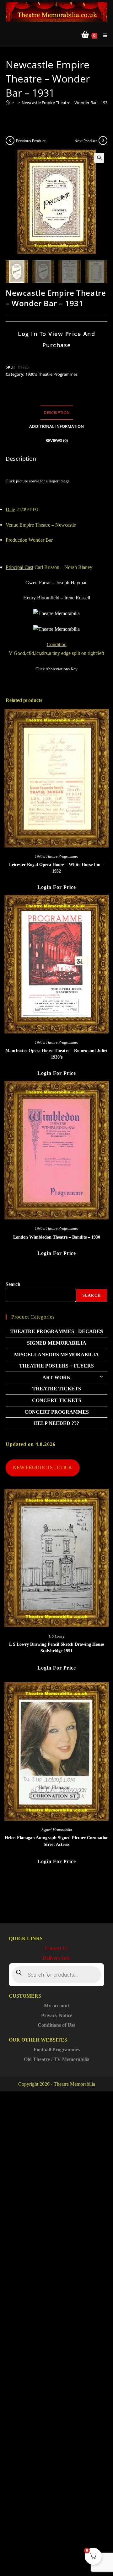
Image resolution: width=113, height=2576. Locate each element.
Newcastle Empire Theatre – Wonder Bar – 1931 (66, 103)
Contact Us (56, 1948)
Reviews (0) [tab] (57, 441)
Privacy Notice (57, 2015)
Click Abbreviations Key (56, 669)
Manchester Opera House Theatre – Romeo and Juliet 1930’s (56, 1054)
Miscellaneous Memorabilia (56, 1354)
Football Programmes (57, 2050)
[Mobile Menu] (103, 35)
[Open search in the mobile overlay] (56, 1975)
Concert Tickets (57, 1400)
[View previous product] (10, 141)
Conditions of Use (56, 2025)
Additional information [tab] (56, 426)
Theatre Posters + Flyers (56, 1366)
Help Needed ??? (56, 1423)
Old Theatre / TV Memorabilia (57, 2059)
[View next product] (103, 141)
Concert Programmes (57, 1412)
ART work (56, 1377)
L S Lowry (56, 1636)
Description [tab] (57, 413)
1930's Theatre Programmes (51, 374)
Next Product (86, 141)
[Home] (8, 103)
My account (56, 2006)
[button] (99, 158)
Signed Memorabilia (57, 1343)
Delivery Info (57, 1958)
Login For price (57, 887)
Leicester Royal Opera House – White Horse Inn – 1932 (56, 868)
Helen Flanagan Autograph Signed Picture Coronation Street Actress (57, 1841)
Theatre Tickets (57, 1389)
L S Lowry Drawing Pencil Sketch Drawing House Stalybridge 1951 (56, 1648)
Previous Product (31, 141)
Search (13, 1284)
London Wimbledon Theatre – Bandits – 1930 (57, 1237)
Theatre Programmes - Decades (57, 1331)
